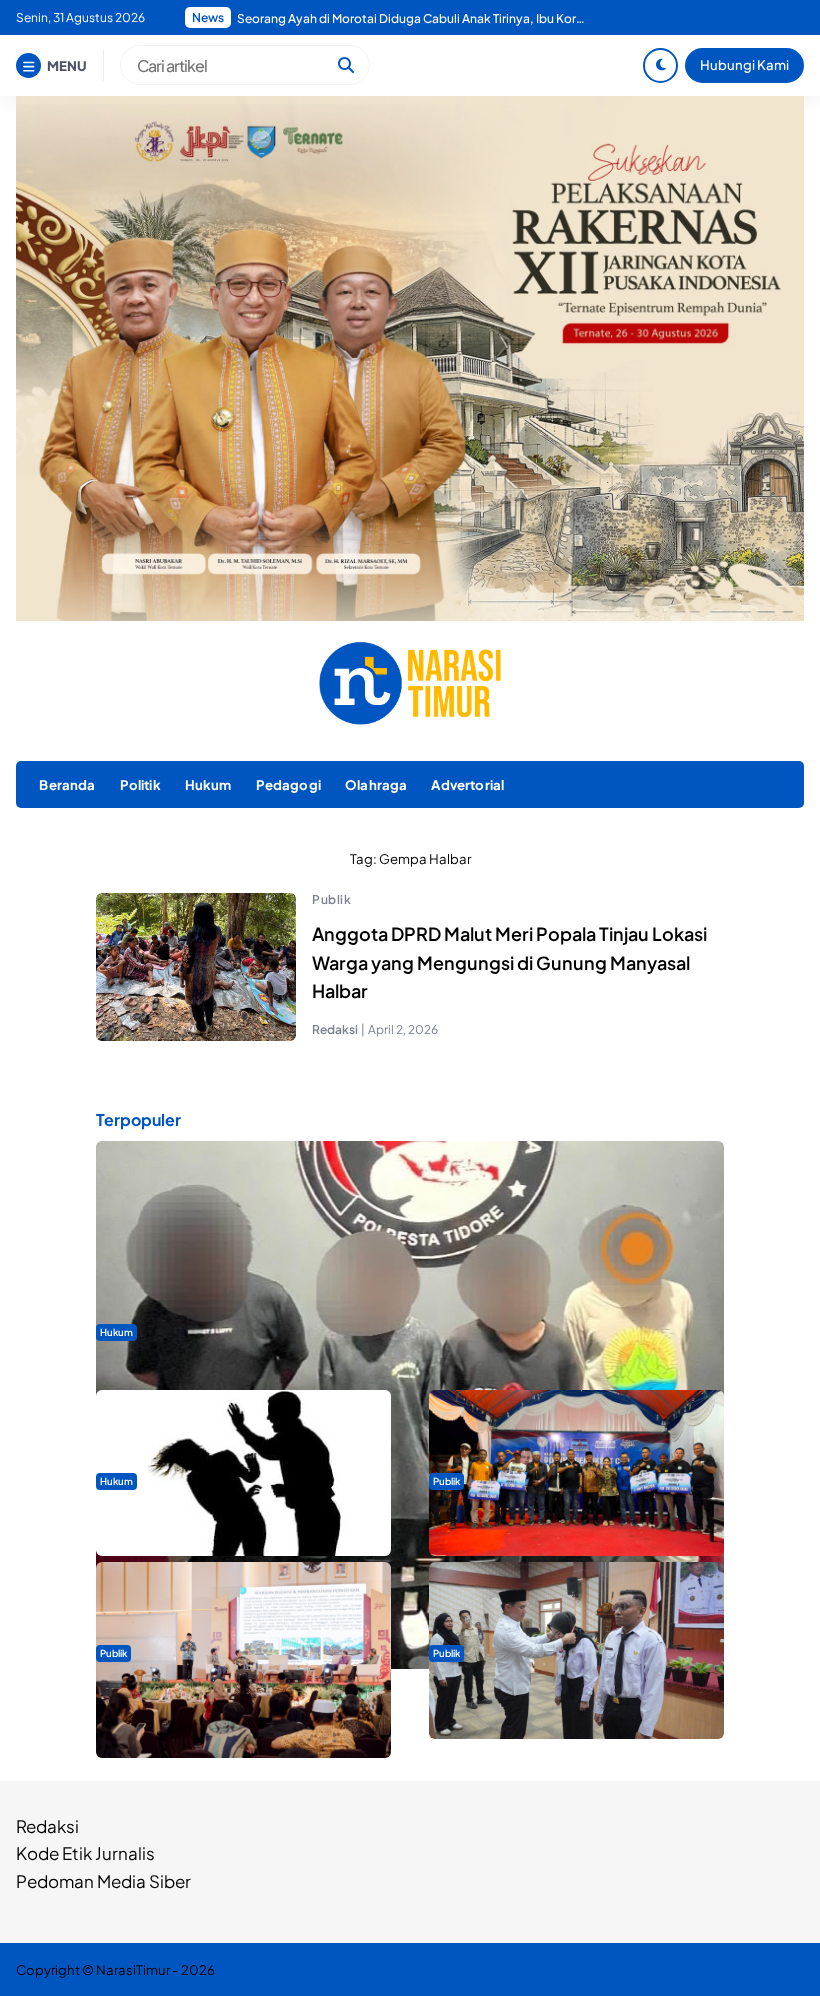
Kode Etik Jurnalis (85, 1853)
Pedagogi (288, 784)
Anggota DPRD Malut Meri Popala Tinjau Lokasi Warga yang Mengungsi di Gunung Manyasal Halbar (509, 962)
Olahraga (376, 784)
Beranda (67, 784)
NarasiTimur (133, 1969)
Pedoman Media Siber (103, 1881)
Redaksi (47, 1826)
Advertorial (467, 784)
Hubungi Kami (744, 64)
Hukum (208, 784)
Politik (140, 784)
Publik (331, 899)
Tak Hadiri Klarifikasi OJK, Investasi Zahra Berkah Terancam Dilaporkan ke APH (412, 18)
